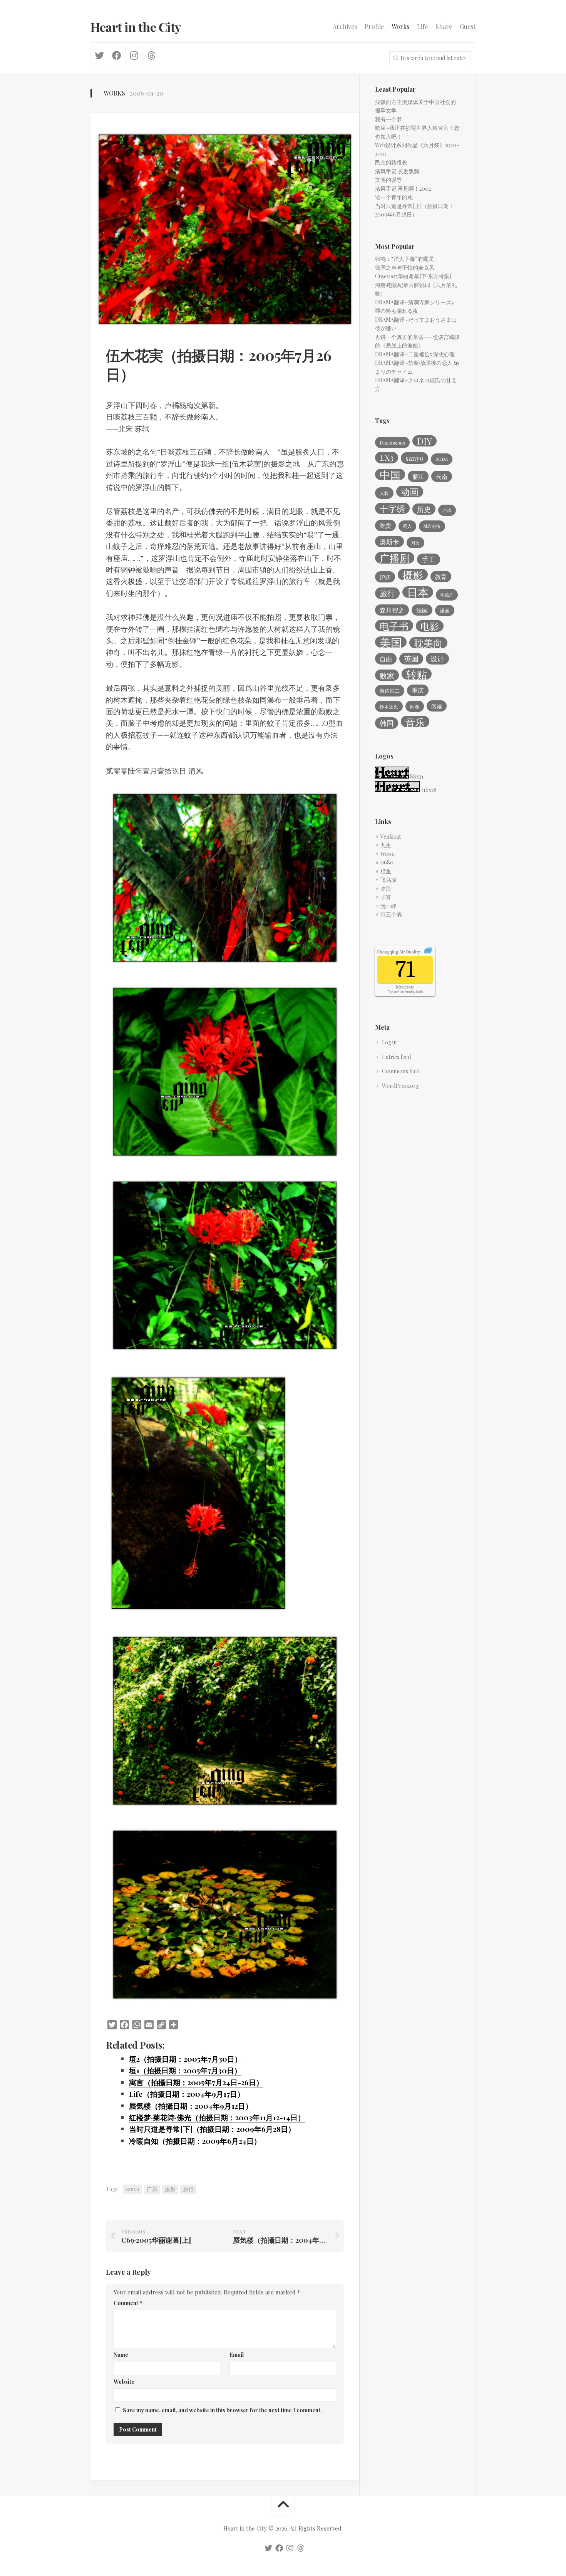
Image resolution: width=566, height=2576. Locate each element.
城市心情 (432, 526)
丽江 (418, 477)
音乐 (415, 722)
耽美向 (428, 643)
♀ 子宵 (383, 897)
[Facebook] (116, 55)
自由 (386, 659)
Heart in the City (136, 27)
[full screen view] (428, 952)
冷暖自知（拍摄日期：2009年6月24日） (195, 2141)
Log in (389, 1042)
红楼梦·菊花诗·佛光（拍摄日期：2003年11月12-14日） (217, 2117)
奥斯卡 (389, 542)
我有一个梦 (388, 119)
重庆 (418, 690)
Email (237, 2355)
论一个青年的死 (394, 197)
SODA (442, 459)
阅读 (437, 706)
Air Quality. (399, 952)
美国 (391, 642)
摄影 (170, 2189)
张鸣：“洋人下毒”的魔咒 (404, 259)
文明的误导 (388, 180)
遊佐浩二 (390, 691)
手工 (429, 559)
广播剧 (395, 558)
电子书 (394, 626)
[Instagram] (134, 55)
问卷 (415, 707)
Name (121, 2355)
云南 (442, 477)
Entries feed (396, 1057)
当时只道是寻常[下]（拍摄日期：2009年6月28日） (212, 2129)
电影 (430, 626)
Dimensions (392, 443)
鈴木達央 (389, 707)
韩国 (387, 723)
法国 (422, 610)
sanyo (132, 2189)
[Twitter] (99, 55)
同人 (407, 526)
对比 (415, 543)
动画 (410, 492)
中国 (390, 475)
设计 (437, 659)
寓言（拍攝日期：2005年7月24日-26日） (196, 2082)
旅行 (188, 2189)
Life (422, 27)
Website (124, 2382)
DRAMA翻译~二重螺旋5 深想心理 (415, 354)
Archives (345, 27)
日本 (418, 592)
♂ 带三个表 (388, 914)
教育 (441, 577)
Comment (128, 2303)
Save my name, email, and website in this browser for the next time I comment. (222, 2410)
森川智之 (392, 610)
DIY (424, 441)
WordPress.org (400, 1086)
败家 (387, 675)
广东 (152, 2189)
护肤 (385, 577)
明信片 (447, 595)
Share (444, 27)
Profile (374, 27)
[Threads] (151, 55)
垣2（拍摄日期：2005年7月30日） (185, 2059)
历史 (424, 509)
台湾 (447, 510)
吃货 (385, 525)
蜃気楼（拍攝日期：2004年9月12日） (191, 2106)
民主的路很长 (391, 162)
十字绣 (392, 508)
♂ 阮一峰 (386, 906)
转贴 (417, 674)
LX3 (387, 457)
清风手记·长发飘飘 (397, 171)
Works (400, 27)
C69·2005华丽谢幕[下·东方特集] (413, 276)
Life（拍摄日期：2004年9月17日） (187, 2094)
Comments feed (401, 1071)
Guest (468, 27)
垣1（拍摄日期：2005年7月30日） (185, 2070)
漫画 (445, 610)
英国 (411, 659)
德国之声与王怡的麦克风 (405, 268)
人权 (384, 493)
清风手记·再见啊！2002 (403, 189)
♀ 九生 (383, 845)
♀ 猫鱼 (383, 871)
